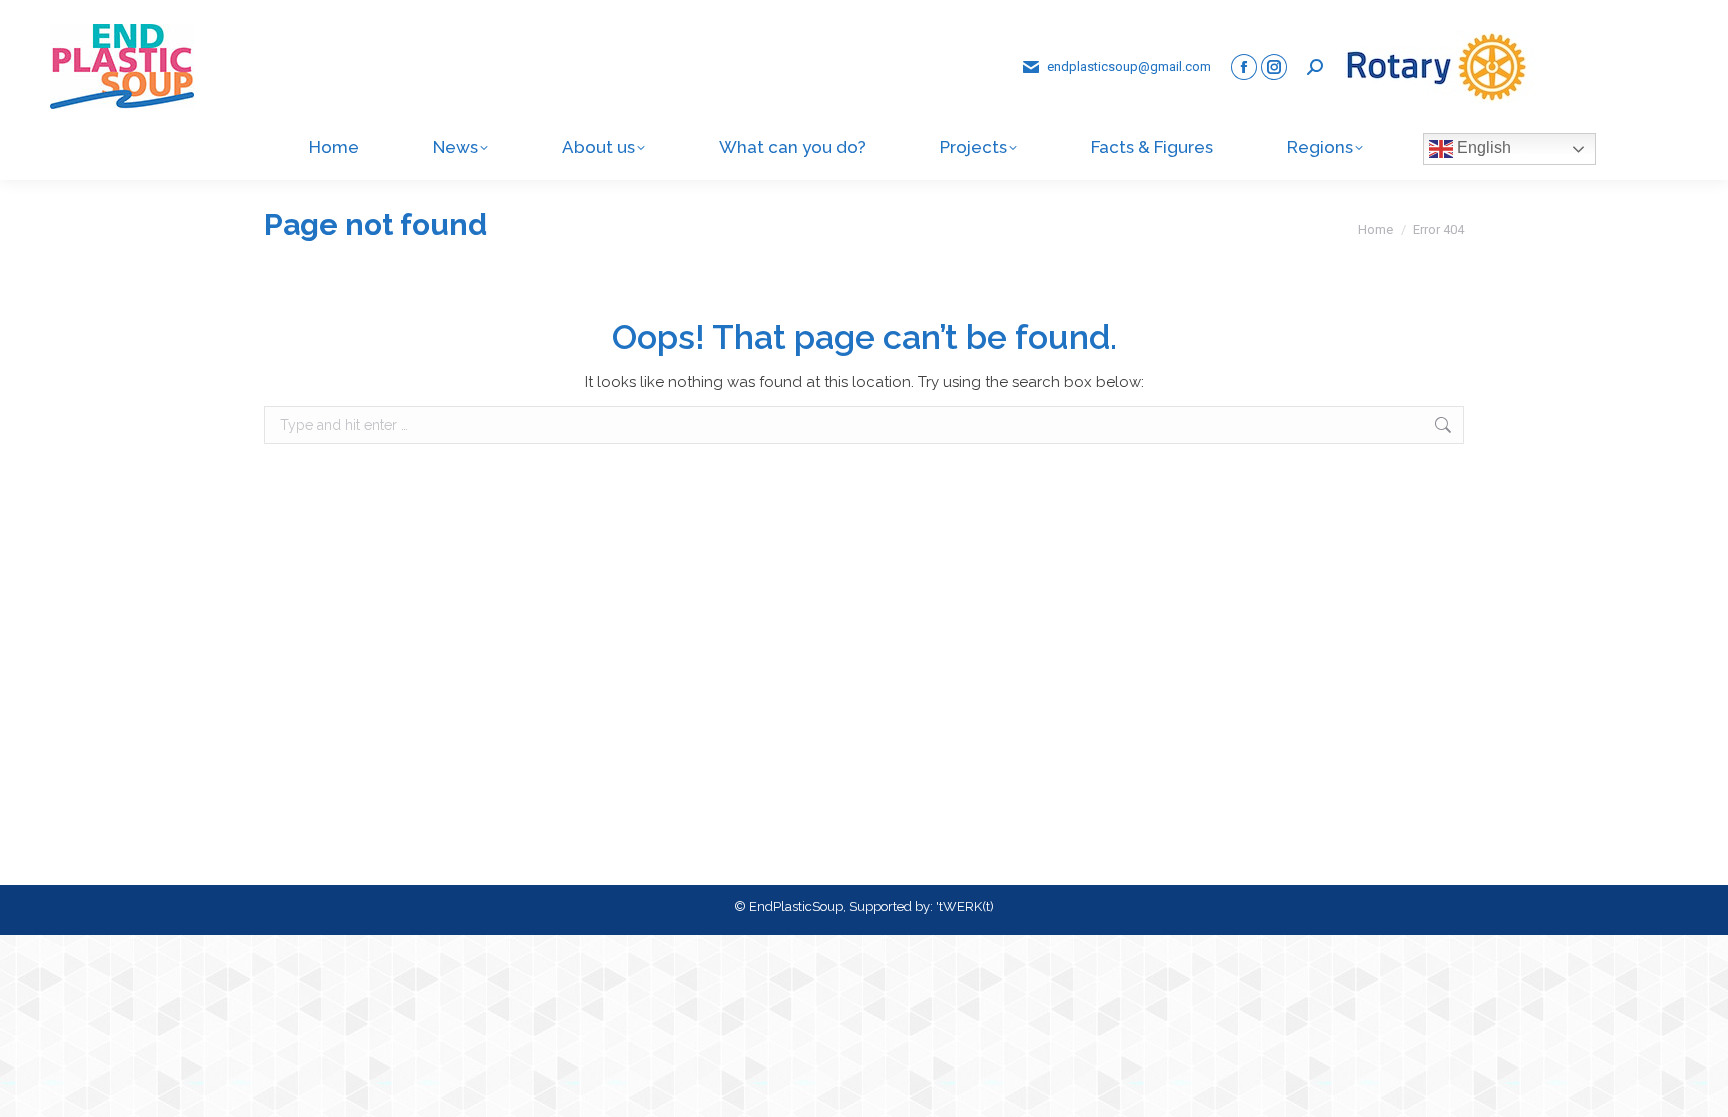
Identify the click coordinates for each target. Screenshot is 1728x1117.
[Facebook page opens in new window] (1244, 67)
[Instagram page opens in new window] (1274, 67)
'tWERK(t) (965, 906)
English (1482, 147)
